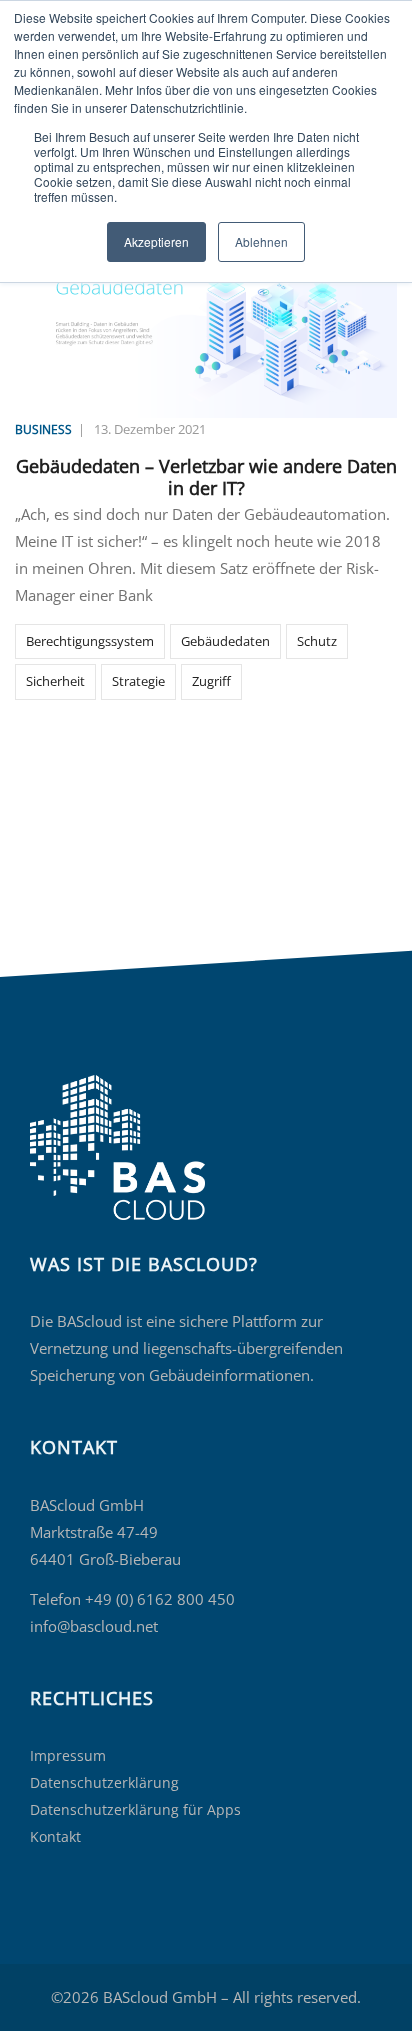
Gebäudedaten (225, 641)
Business (43, 429)
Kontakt (55, 1836)
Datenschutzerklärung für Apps (135, 1809)
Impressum (68, 1755)
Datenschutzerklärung (104, 1782)
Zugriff (211, 681)
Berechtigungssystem (90, 641)
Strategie (138, 681)
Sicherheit (55, 681)
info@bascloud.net (94, 1626)
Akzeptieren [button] (156, 241)
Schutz (317, 641)
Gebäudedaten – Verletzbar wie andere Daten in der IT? (206, 477)
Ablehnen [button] (261, 241)
